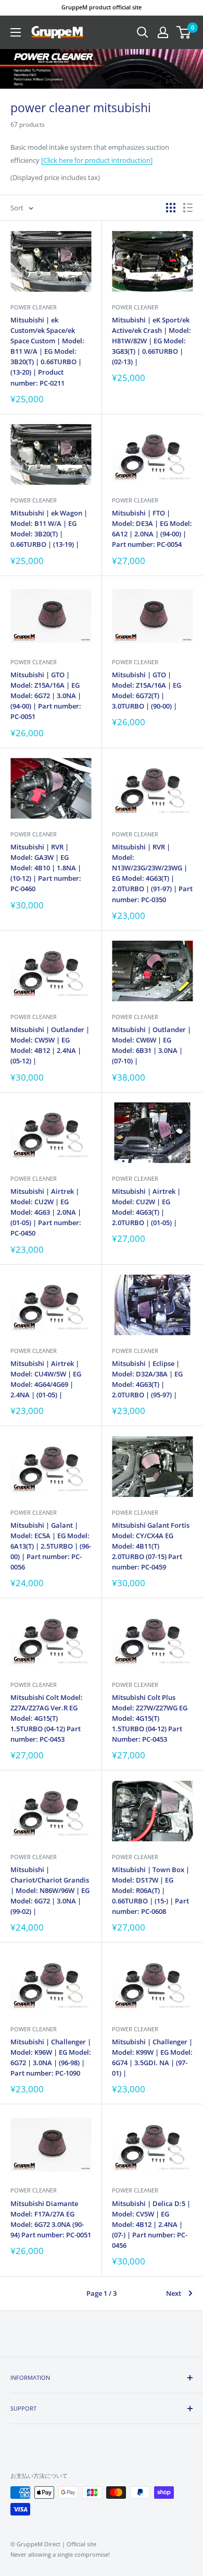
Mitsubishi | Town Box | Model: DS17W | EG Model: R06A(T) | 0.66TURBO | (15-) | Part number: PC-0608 (151, 1891)
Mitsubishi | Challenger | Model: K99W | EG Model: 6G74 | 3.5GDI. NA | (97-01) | (152, 2057)
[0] (184, 32)
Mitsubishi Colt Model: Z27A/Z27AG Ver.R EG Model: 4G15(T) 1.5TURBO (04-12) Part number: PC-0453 (47, 1718)
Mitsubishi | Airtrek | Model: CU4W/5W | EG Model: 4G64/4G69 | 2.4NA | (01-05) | (46, 1379)
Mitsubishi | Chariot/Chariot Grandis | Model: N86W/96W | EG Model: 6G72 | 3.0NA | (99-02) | (50, 1891)
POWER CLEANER (34, 307)
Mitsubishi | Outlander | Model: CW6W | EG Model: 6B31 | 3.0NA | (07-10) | (151, 1045)
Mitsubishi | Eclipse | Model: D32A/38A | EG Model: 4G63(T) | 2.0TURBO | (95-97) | (147, 1379)
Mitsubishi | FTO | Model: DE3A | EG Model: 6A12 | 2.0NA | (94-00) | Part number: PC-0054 (152, 529)
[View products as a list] (188, 208)
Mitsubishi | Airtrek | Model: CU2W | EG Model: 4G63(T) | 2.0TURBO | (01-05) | (146, 1207)
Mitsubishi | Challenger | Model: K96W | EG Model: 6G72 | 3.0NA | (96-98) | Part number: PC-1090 (51, 2057)
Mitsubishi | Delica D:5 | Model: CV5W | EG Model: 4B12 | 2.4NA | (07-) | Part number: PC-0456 (151, 2225)
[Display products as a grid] (171, 208)
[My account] (163, 32)
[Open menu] (16, 32)
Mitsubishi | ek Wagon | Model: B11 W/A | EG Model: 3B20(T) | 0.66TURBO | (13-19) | (49, 529)
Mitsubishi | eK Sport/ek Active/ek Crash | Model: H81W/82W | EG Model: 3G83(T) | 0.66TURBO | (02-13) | (151, 341)
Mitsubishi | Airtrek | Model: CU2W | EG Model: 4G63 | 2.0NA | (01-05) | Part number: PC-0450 (46, 1212)
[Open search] (143, 32)
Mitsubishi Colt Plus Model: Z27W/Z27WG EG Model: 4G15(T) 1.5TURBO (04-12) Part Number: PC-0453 (150, 1718)
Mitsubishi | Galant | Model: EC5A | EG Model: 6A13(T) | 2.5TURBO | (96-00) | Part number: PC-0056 (51, 1546)
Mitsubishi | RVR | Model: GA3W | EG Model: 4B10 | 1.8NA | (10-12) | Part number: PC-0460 (46, 868)
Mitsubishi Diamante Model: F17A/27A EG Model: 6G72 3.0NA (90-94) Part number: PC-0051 (51, 2219)
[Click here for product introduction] (97, 160)
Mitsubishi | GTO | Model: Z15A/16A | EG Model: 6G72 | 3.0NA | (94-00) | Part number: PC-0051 (46, 696)
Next (174, 2293)
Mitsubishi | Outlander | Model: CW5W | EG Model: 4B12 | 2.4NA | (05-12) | (50, 1045)
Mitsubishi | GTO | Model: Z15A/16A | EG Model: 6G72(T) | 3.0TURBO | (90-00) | (147, 690)
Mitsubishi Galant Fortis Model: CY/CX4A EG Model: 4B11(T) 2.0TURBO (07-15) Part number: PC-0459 (151, 1546)
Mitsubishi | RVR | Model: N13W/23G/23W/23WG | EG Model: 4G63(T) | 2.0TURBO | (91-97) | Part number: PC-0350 (152, 873)
